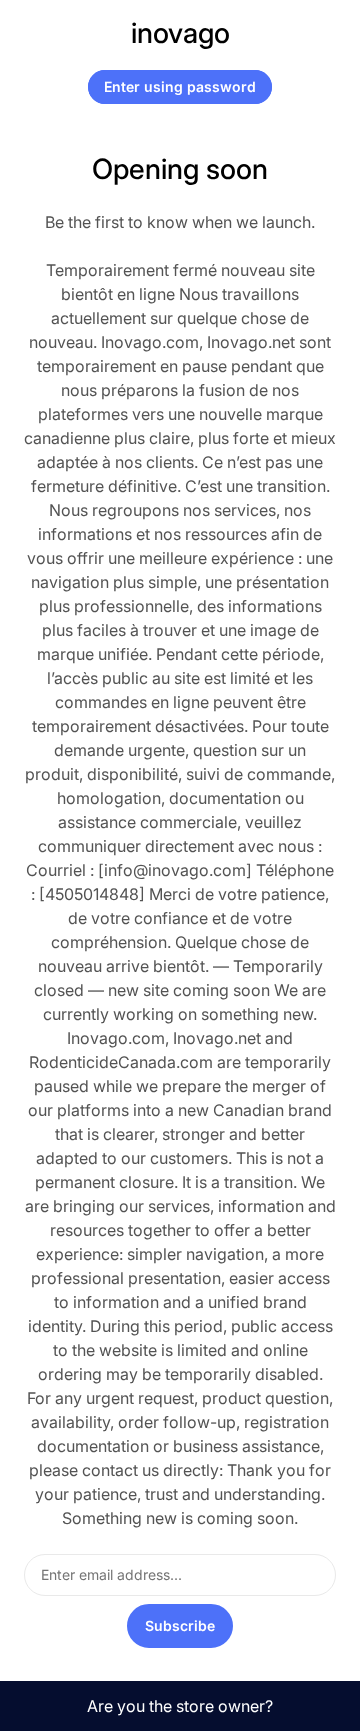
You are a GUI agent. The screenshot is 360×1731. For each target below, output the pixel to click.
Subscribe (180, 1625)
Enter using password (180, 86)
